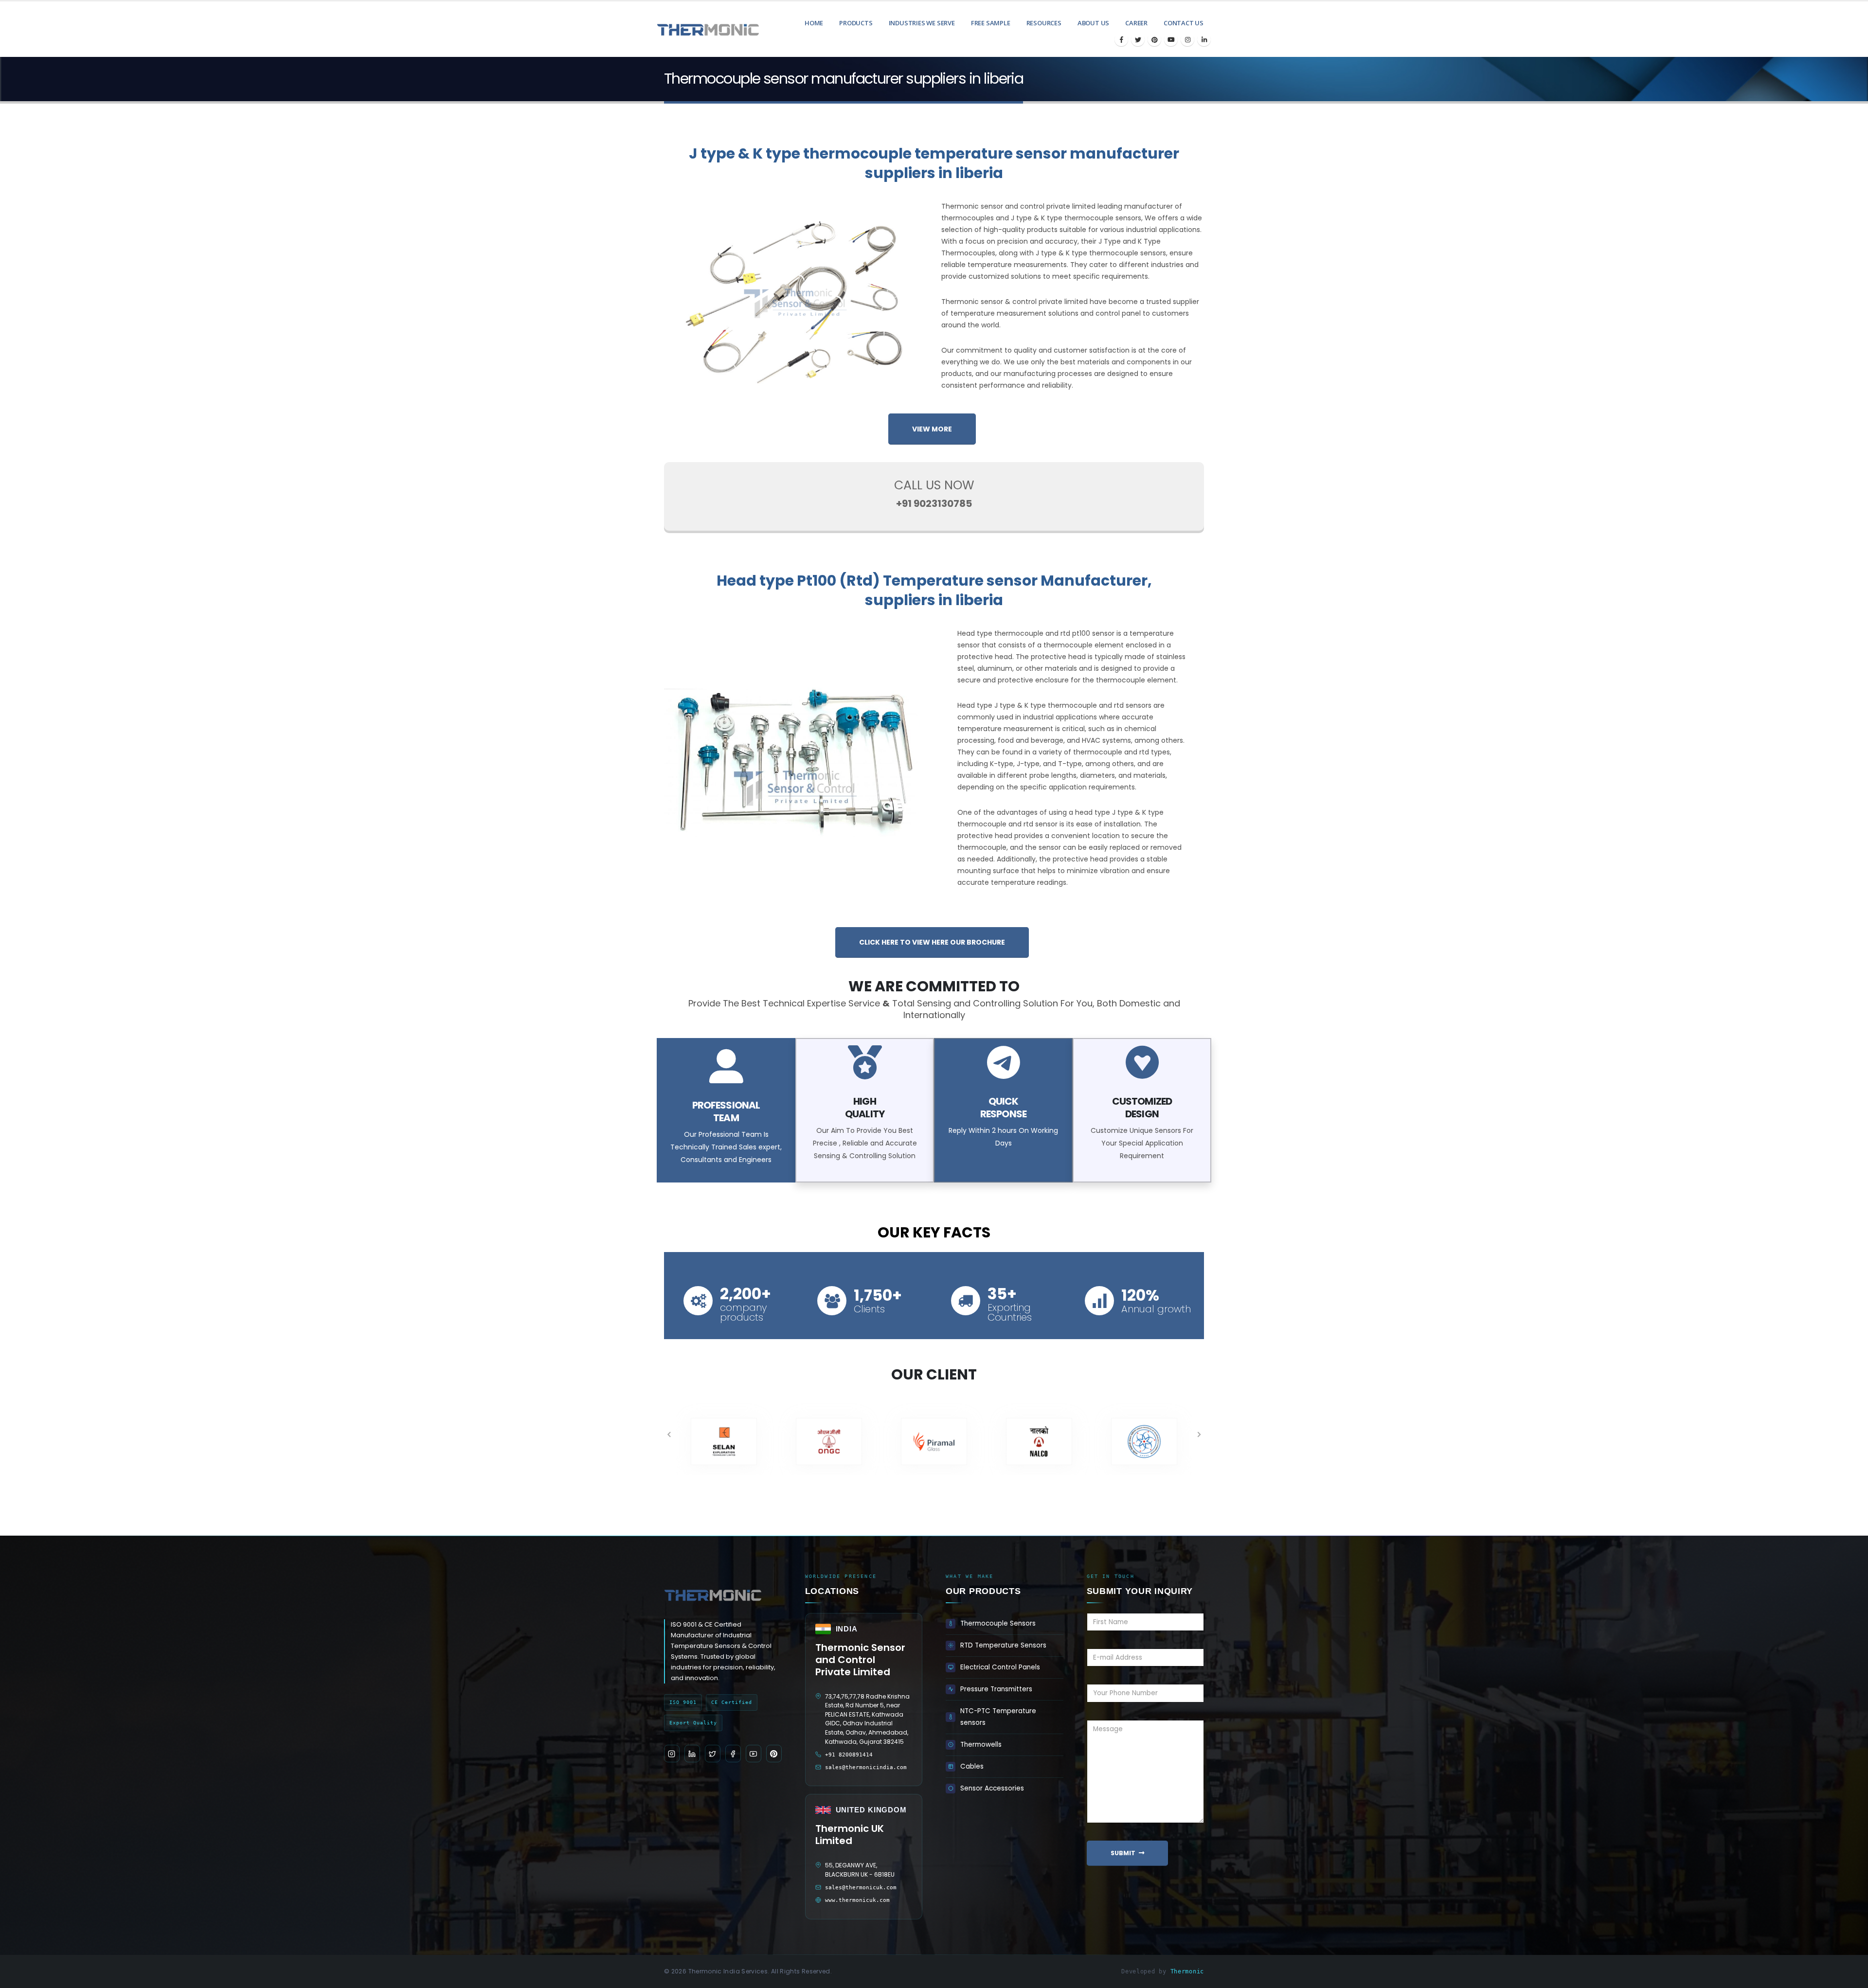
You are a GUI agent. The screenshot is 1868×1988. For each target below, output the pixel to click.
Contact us (1184, 23)
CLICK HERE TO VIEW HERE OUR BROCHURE (932, 942)
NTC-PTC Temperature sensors (998, 1717)
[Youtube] (1171, 39)
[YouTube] (754, 1754)
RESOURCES (1044, 23)
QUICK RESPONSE (1003, 1108)
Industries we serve (922, 23)
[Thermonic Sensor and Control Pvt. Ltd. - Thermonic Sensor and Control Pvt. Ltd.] (693, 29)
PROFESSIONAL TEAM (726, 1111)
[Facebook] (1121, 39)
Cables (972, 1766)
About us (1093, 23)
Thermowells (981, 1745)
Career (1136, 23)
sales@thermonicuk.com (861, 1888)
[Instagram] (1187, 39)
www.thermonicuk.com (857, 1900)
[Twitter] (1138, 39)
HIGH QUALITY (864, 1108)
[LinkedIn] (1204, 39)
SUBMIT (1123, 1853)
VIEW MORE (932, 429)
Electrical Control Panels (1000, 1667)
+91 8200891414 (849, 1755)
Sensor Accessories (992, 1788)
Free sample (991, 23)
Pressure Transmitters (996, 1689)
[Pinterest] (1154, 39)
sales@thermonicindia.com (866, 1767)
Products (856, 23)
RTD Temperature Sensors (1003, 1645)
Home (814, 23)
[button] (669, 1434)
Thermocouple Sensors (998, 1623)
